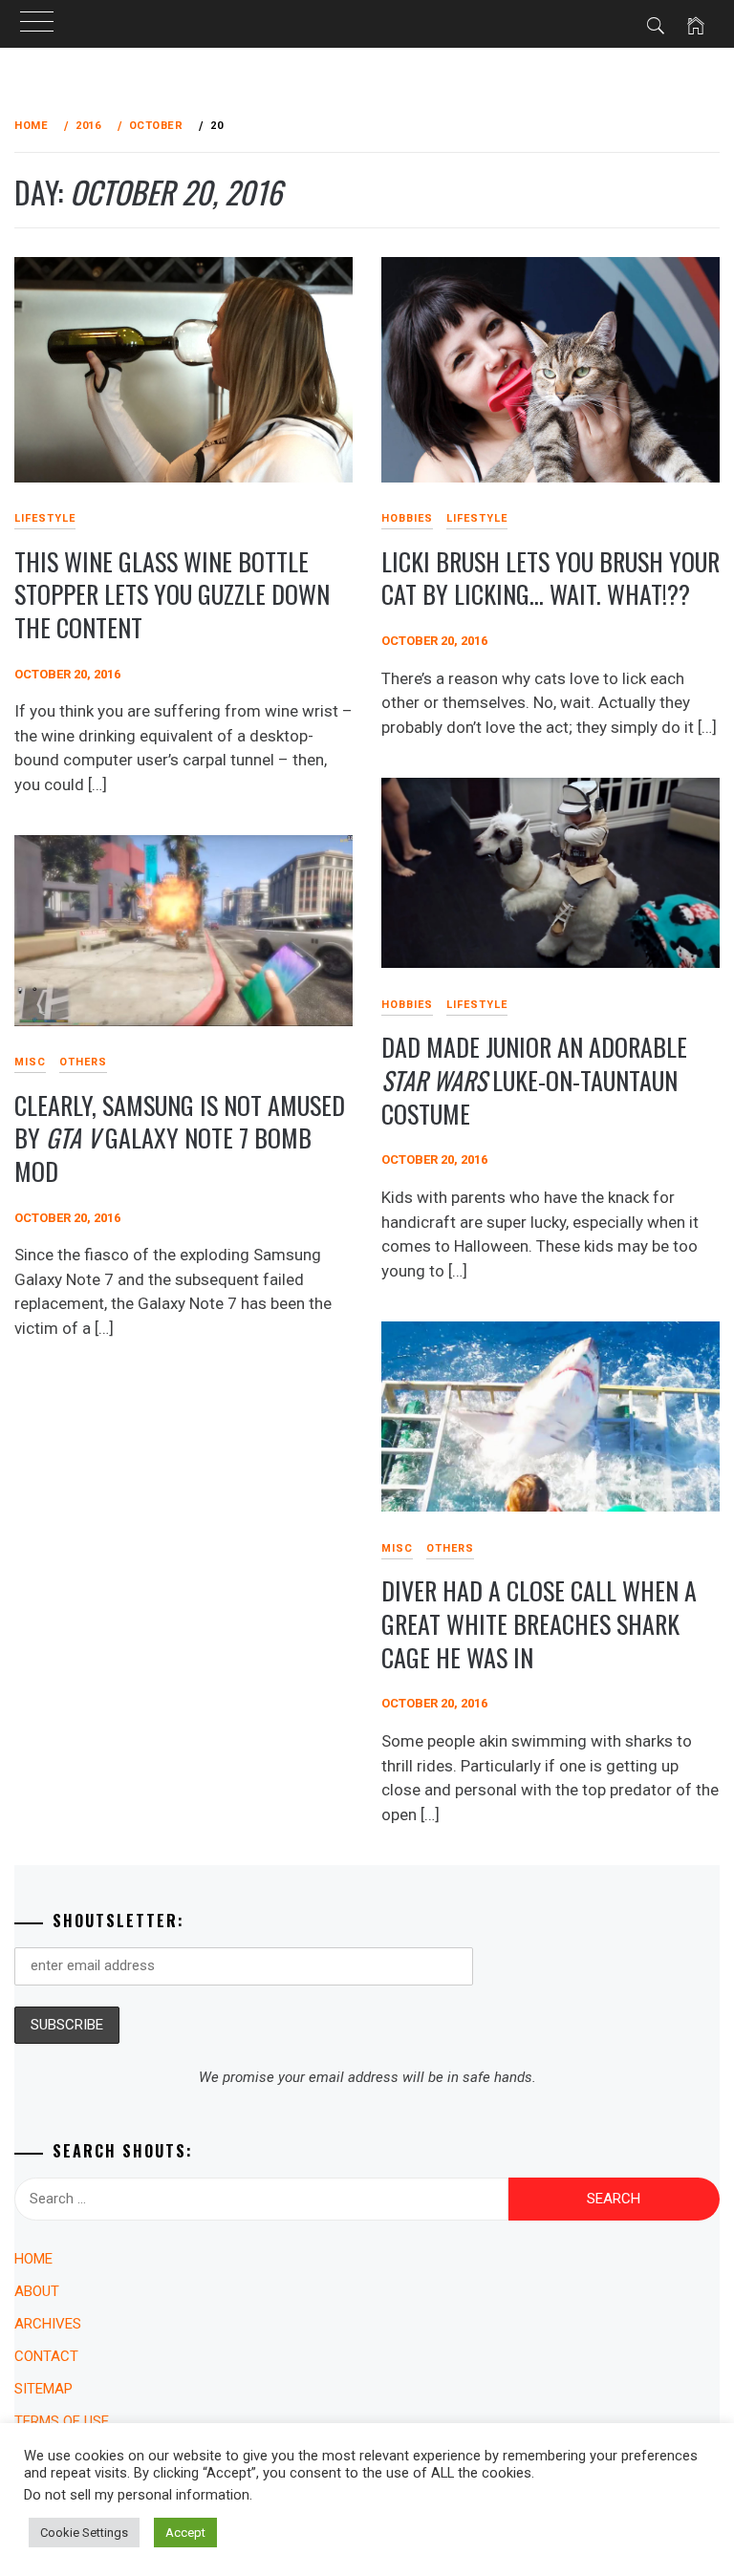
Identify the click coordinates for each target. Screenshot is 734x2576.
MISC (397, 1548)
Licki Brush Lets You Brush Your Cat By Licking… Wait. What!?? (550, 578)
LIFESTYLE (477, 518)
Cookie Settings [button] (84, 2533)
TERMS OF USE (62, 2421)
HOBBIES (407, 518)
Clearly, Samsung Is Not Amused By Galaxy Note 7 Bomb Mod (180, 1138)
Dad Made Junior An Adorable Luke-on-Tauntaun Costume (534, 1080)
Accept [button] (185, 2533)
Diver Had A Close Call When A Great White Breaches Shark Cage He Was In (539, 1623)
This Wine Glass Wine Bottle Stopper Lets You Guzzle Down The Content (172, 594)
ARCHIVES (48, 2324)
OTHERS (83, 1062)
